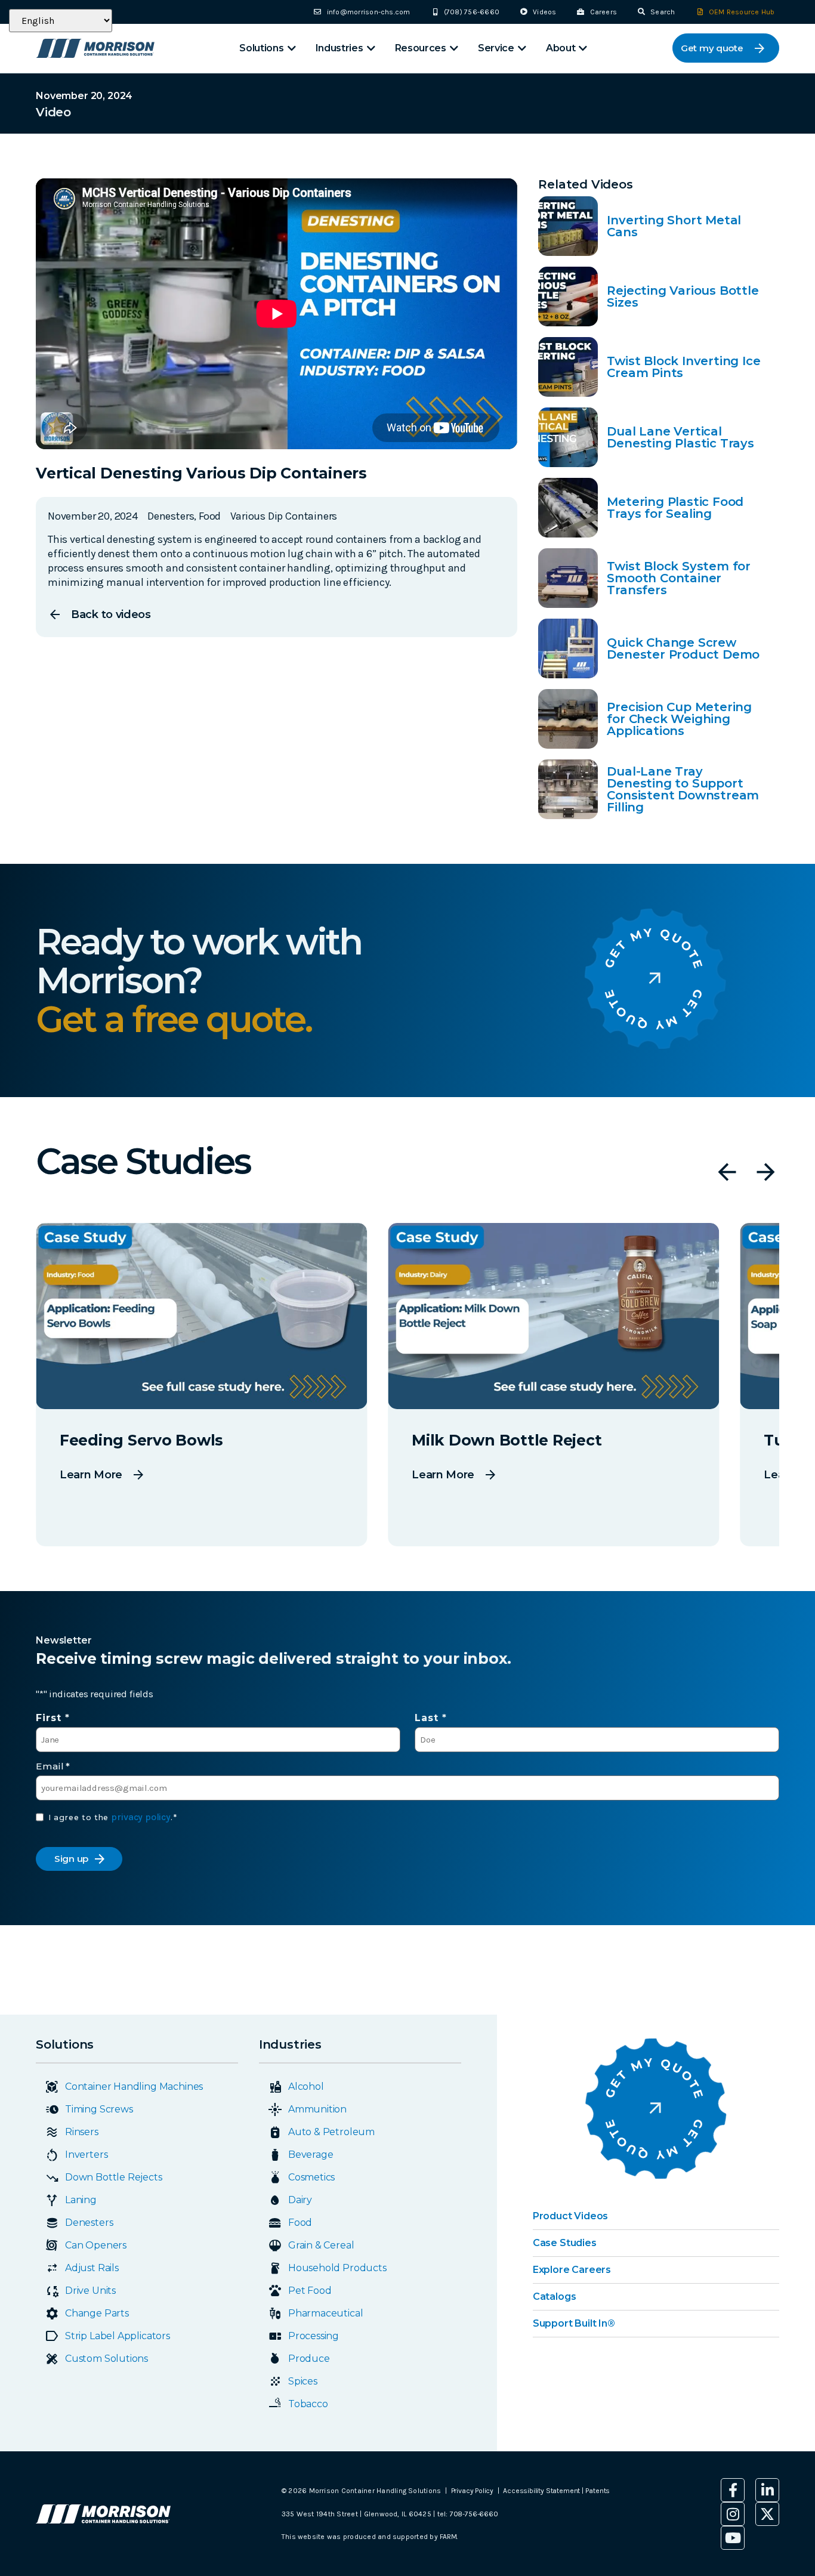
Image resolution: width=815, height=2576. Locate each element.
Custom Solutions (106, 2359)
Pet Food (310, 2291)
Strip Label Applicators (118, 2336)
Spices (303, 2381)
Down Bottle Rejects (114, 2177)
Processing (314, 2336)
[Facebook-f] (733, 2490)
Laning (81, 2200)
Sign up (71, 1859)
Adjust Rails (92, 2268)
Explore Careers (572, 2270)
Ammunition (317, 2109)
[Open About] (583, 48)
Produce (309, 2359)
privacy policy (141, 1817)
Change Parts (97, 2313)
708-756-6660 (474, 2514)
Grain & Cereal (321, 2245)
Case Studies (565, 2243)
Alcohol (306, 2087)
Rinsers (82, 2132)
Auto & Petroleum (331, 2132)
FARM (448, 2537)
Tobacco (308, 2404)
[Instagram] (733, 2514)
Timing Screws (99, 2109)
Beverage (311, 2155)
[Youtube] (733, 2538)
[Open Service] (522, 48)
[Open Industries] (371, 48)
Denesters (89, 2223)
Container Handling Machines (134, 2087)
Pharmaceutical (325, 2313)
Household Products (337, 2268)
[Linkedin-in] (767, 2490)
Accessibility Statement (542, 2491)
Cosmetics (311, 2177)
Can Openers (96, 2245)
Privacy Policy (472, 2491)
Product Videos (570, 2216)
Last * (431, 1718)
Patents (598, 2491)
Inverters (86, 2155)
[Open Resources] (454, 48)
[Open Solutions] (292, 48)
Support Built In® (574, 2323)
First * (53, 1718)
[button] (727, 1172)
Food (300, 2223)
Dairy (300, 2200)
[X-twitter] (767, 2514)
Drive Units (90, 2291)
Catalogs (555, 2297)
